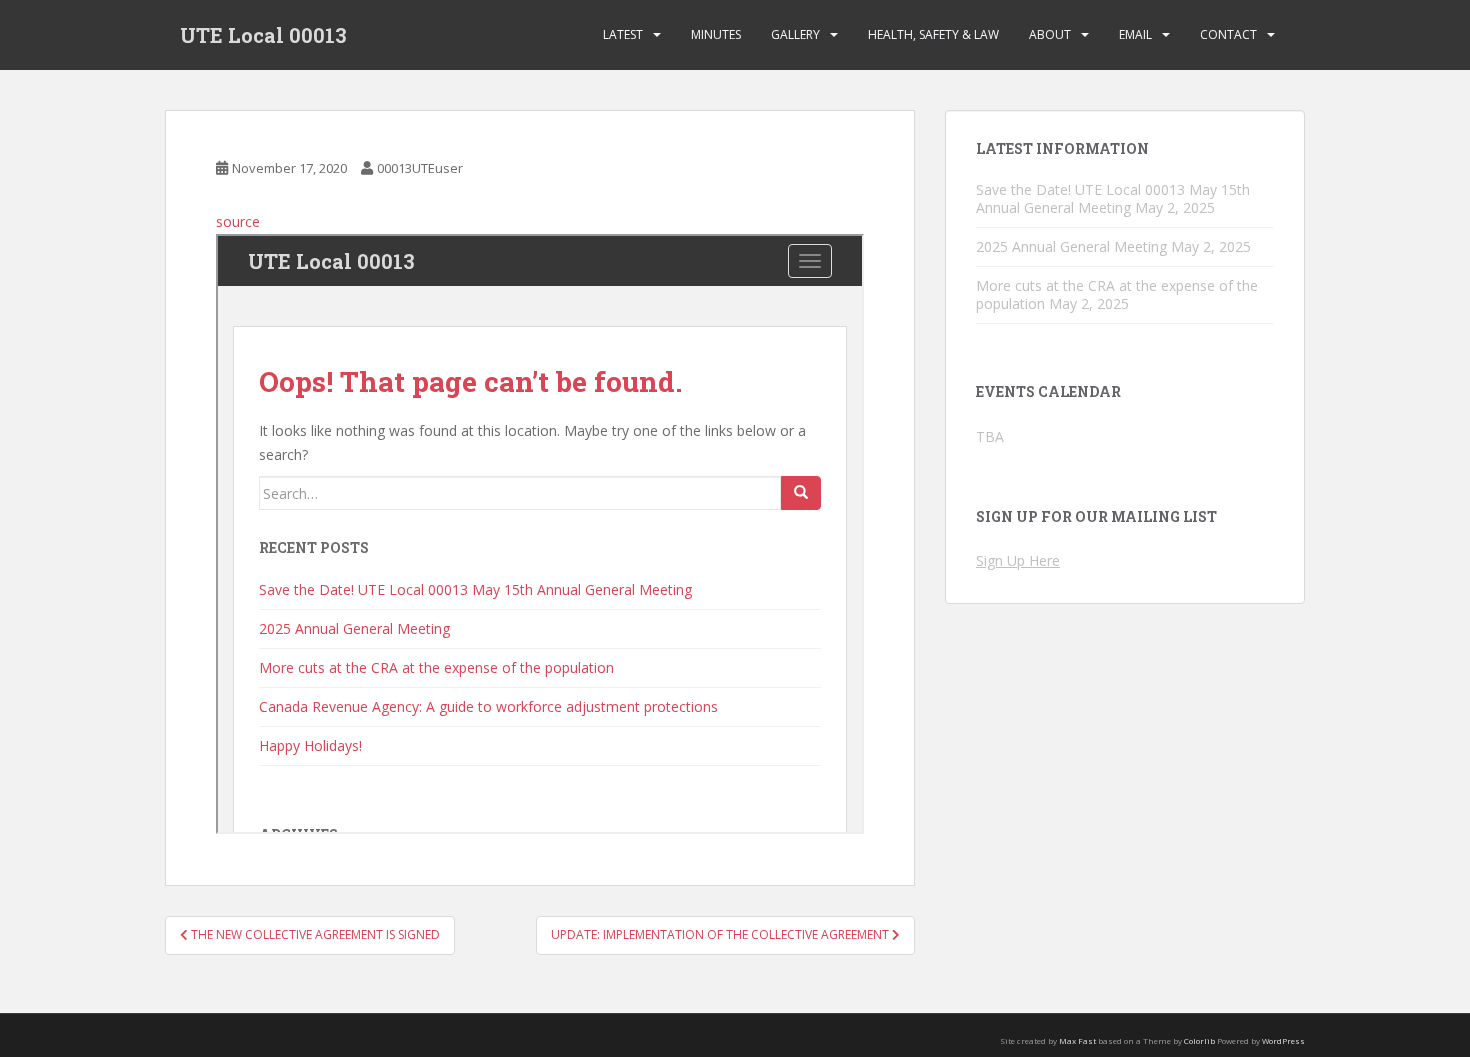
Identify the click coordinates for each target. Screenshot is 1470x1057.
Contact (1228, 34)
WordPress (1283, 1040)
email (1135, 34)
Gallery (795, 34)
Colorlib (1199, 1040)
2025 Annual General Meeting (1071, 246)
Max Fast (1077, 1040)
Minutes (716, 34)
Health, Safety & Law (933, 34)
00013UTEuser (420, 168)
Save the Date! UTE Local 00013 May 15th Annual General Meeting (1113, 198)
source (238, 221)
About (1050, 34)
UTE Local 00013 (263, 35)
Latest (623, 34)
